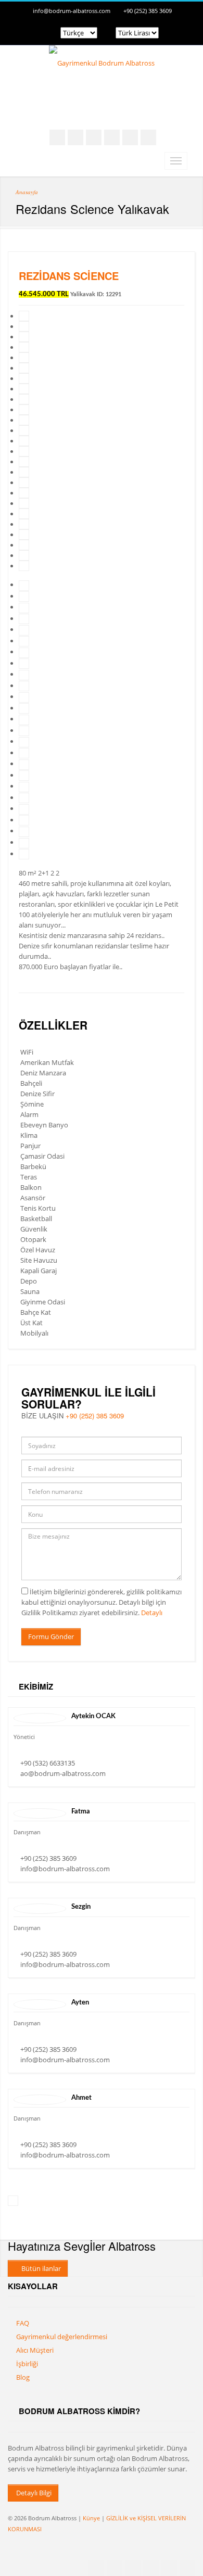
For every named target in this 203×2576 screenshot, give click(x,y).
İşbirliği (27, 2364)
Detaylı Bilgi (33, 2493)
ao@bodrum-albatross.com (63, 1773)
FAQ (23, 2323)
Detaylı (152, 1613)
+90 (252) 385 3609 (148, 11)
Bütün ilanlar (40, 2268)
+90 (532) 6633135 (48, 1763)
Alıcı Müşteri (35, 2350)
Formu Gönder (51, 1636)
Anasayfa (27, 192)
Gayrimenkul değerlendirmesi (62, 2337)
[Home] (102, 63)
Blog (23, 2377)
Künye (91, 2518)
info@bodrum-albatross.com (72, 11)
